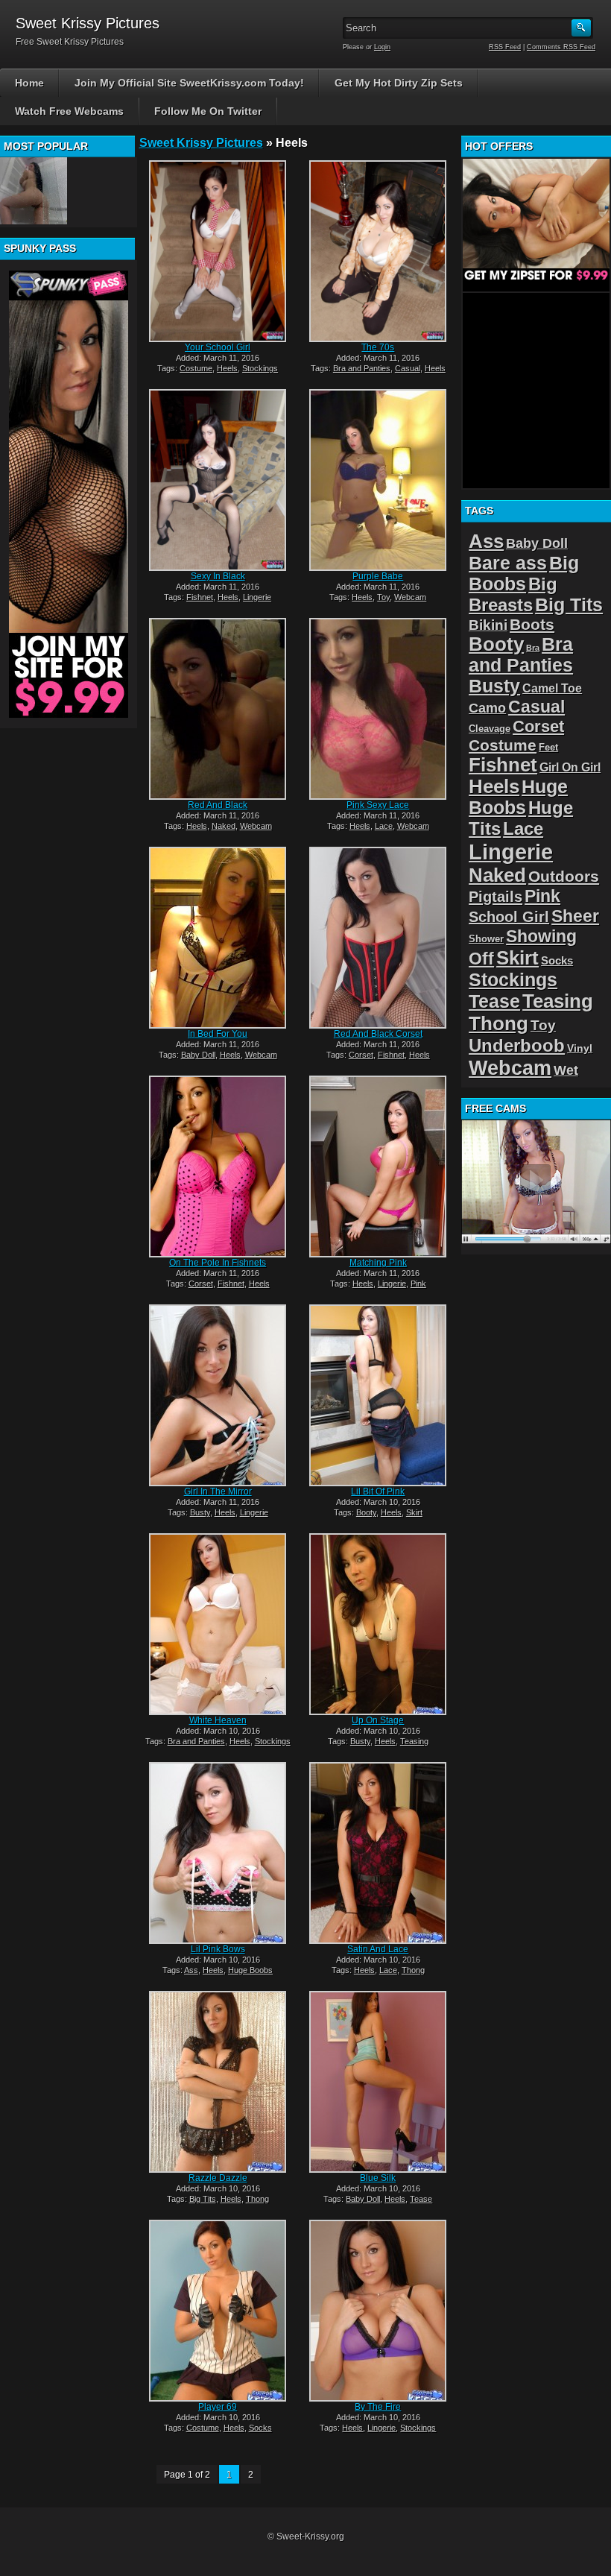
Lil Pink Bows (218, 1949)
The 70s (378, 347)
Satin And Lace (378, 1949)
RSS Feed (505, 47)
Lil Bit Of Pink (378, 1491)
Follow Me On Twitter (208, 111)
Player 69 (218, 2407)
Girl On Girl (570, 767)
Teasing (414, 1741)
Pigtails (496, 896)
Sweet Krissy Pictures (201, 143)
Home (29, 83)
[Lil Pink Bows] (218, 1853)
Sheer (575, 916)
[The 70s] (378, 251)
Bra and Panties (362, 368)
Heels (227, 368)
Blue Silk (378, 2178)
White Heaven (218, 1720)
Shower (486, 939)
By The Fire (378, 2407)
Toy (383, 597)
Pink (418, 1284)
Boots (532, 624)
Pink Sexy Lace (378, 805)
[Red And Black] (218, 709)
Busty (200, 1512)
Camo (487, 708)
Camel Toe (552, 688)
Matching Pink (378, 1263)
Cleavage (490, 729)
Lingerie (257, 597)
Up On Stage (378, 1720)
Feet (548, 747)
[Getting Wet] (34, 191)
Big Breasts (513, 594)
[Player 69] (218, 2311)
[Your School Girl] (218, 251)
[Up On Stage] (378, 1624)
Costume (196, 368)
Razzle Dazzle (218, 2178)
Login (382, 47)
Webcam (410, 597)
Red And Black (218, 805)
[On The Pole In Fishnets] (218, 1167)
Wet (566, 1070)
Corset (361, 1055)
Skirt (414, 1512)
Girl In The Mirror (218, 1491)
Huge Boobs (250, 1970)
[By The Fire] (378, 2311)
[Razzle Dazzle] (218, 2082)
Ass (191, 1970)
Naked (224, 826)
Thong (413, 1970)
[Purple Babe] (378, 480)
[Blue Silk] (378, 2082)
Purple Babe (378, 576)
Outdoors (564, 876)
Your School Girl (218, 347)
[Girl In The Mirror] (218, 1395)
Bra (533, 648)
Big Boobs (524, 574)
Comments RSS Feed (561, 47)
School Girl (509, 917)
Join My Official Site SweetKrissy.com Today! (189, 83)
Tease (421, 2199)
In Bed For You (218, 1034)
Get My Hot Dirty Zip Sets (399, 83)
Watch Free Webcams (69, 111)
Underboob (517, 1045)
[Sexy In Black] (218, 480)
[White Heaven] (218, 1624)
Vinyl (580, 1048)
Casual (408, 368)
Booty (366, 1512)
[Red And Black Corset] (378, 938)
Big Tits (203, 2199)
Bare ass (508, 563)
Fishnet (200, 597)
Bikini (488, 625)
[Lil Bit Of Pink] (378, 1395)
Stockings (260, 368)
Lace (384, 826)
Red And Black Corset (378, 1034)
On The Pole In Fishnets (218, 1263)
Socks (260, 2428)
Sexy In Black (218, 576)
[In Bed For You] (218, 938)
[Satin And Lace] (378, 1853)
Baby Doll (198, 1055)
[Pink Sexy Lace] (378, 709)
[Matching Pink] (378, 1167)
